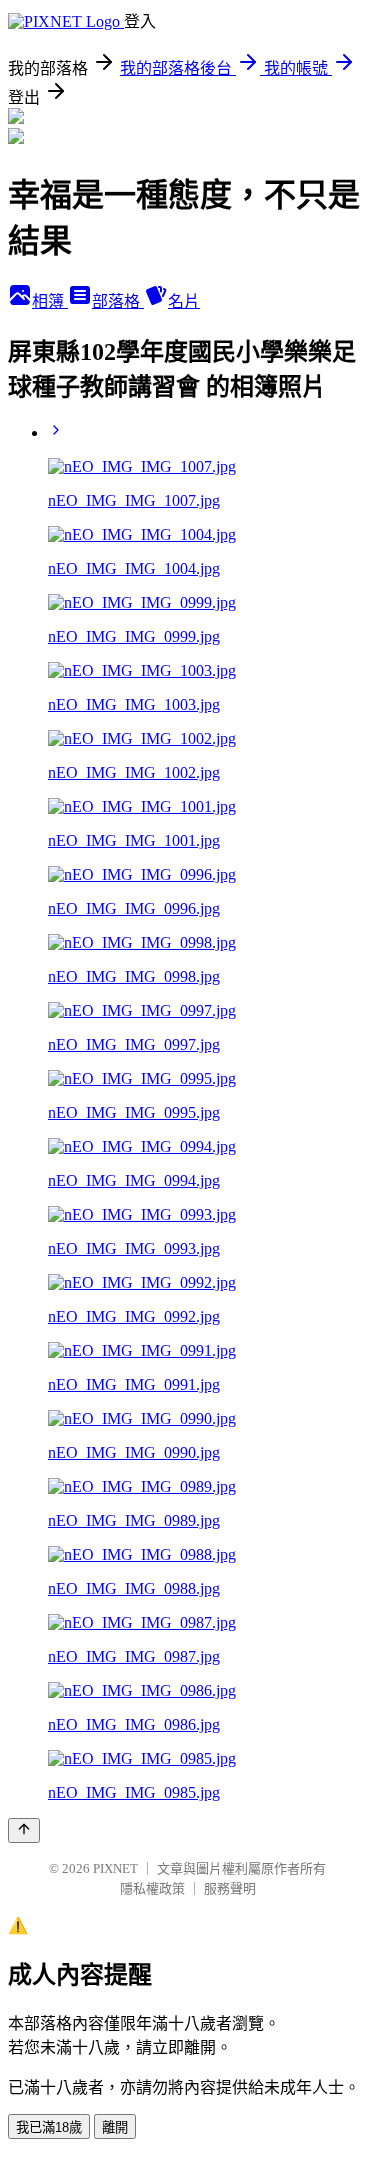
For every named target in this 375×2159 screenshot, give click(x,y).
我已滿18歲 (49, 2127)
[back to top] (24, 1830)
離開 (115, 2127)
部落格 (118, 301)
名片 (184, 301)
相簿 (50, 301)
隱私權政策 (152, 1888)
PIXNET (115, 1868)
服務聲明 (230, 1888)
